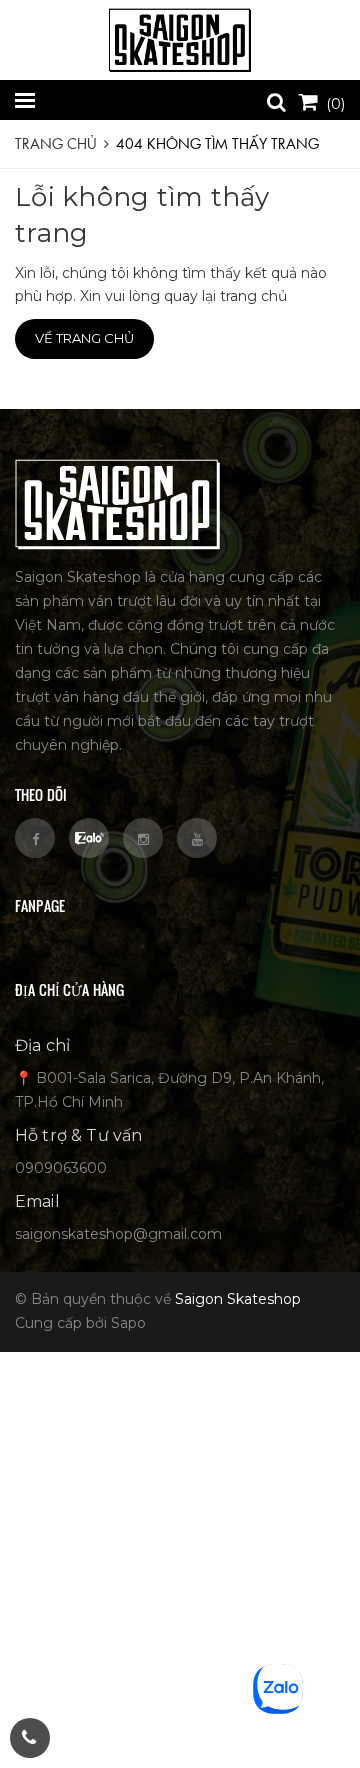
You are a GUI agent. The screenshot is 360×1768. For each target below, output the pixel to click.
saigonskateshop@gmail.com (118, 1234)
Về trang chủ (84, 338)
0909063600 (61, 1168)
